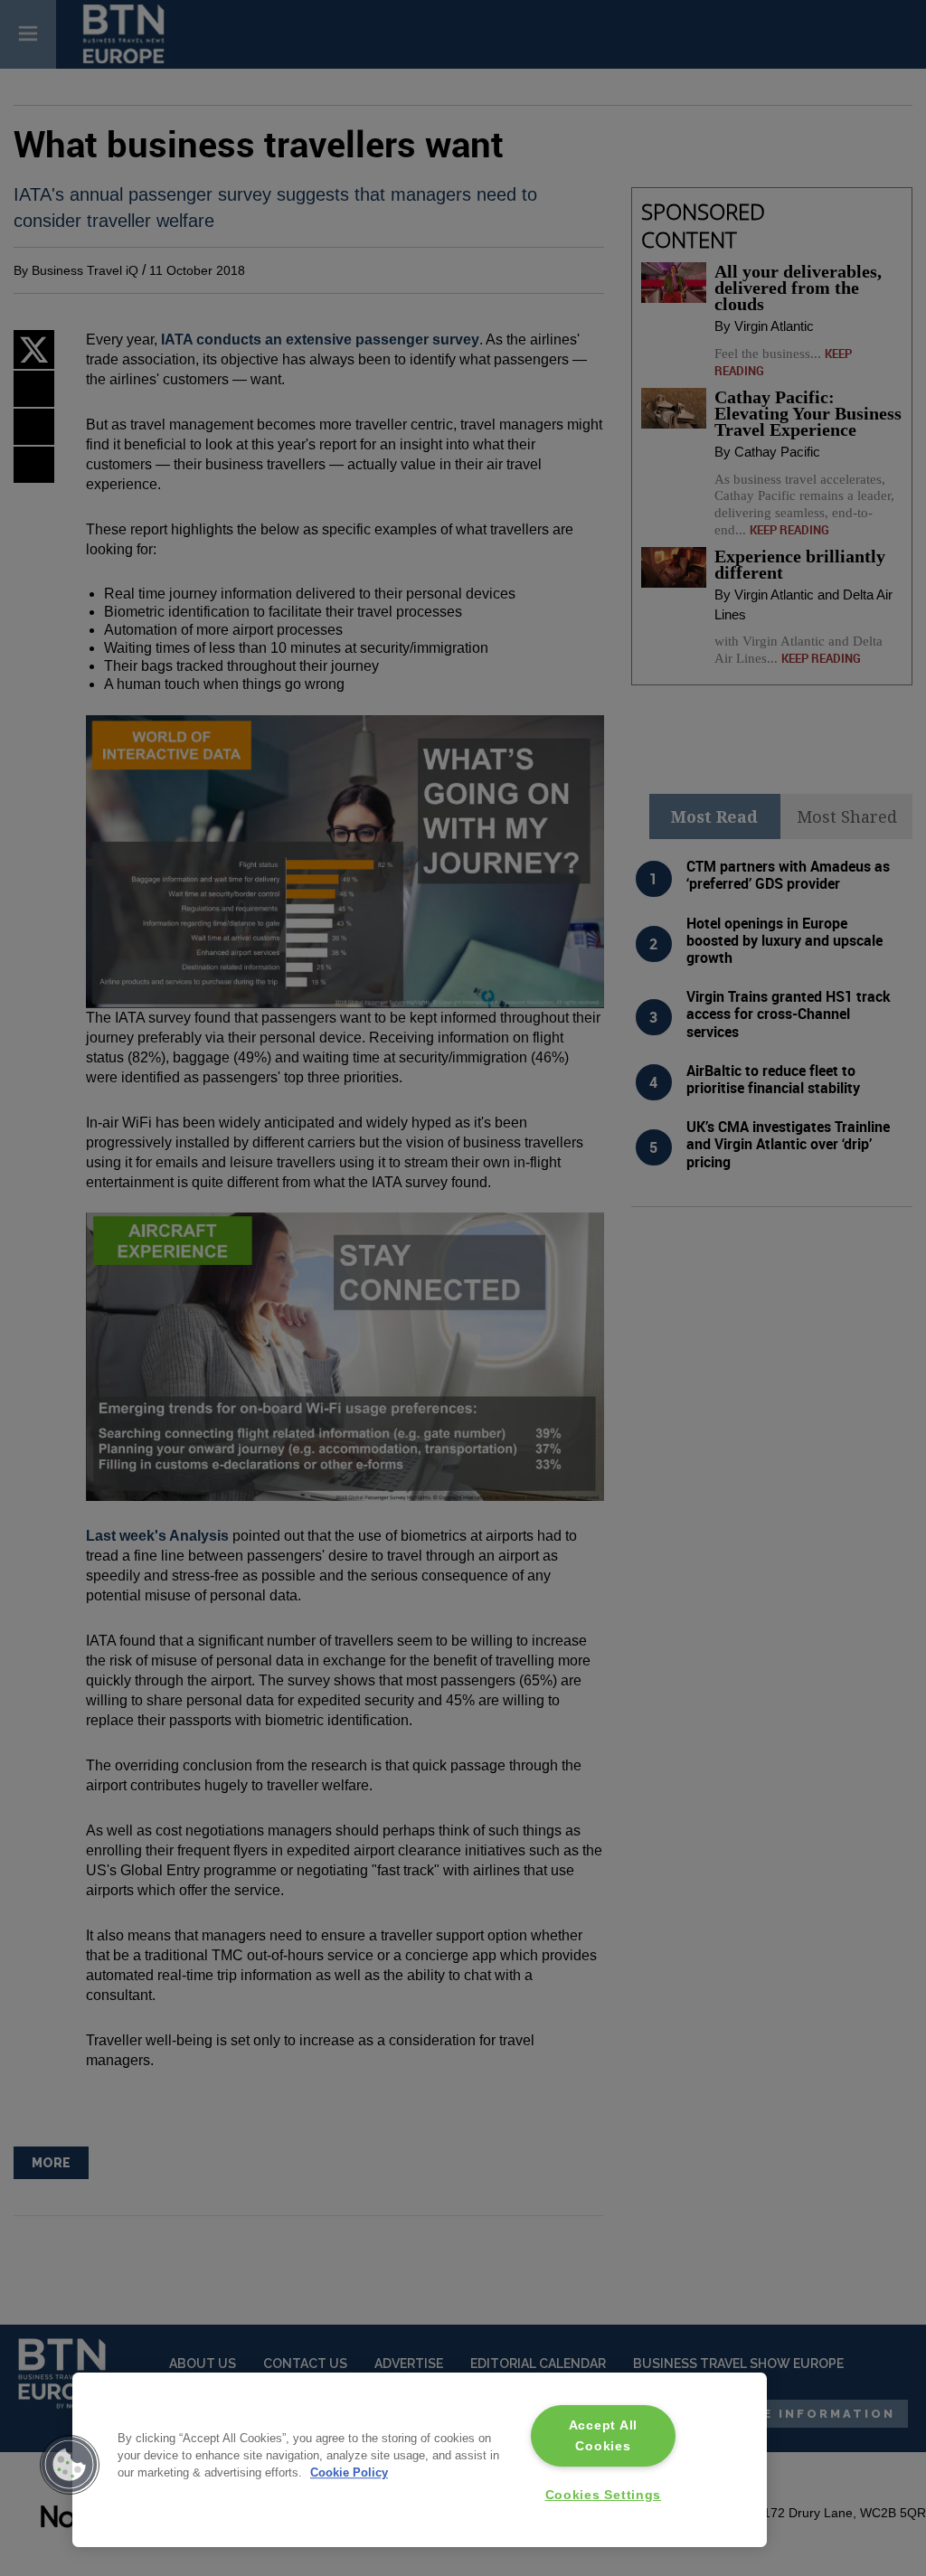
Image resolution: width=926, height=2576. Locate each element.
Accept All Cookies (603, 2435)
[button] (70, 2465)
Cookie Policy (349, 2472)
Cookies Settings (604, 2495)
